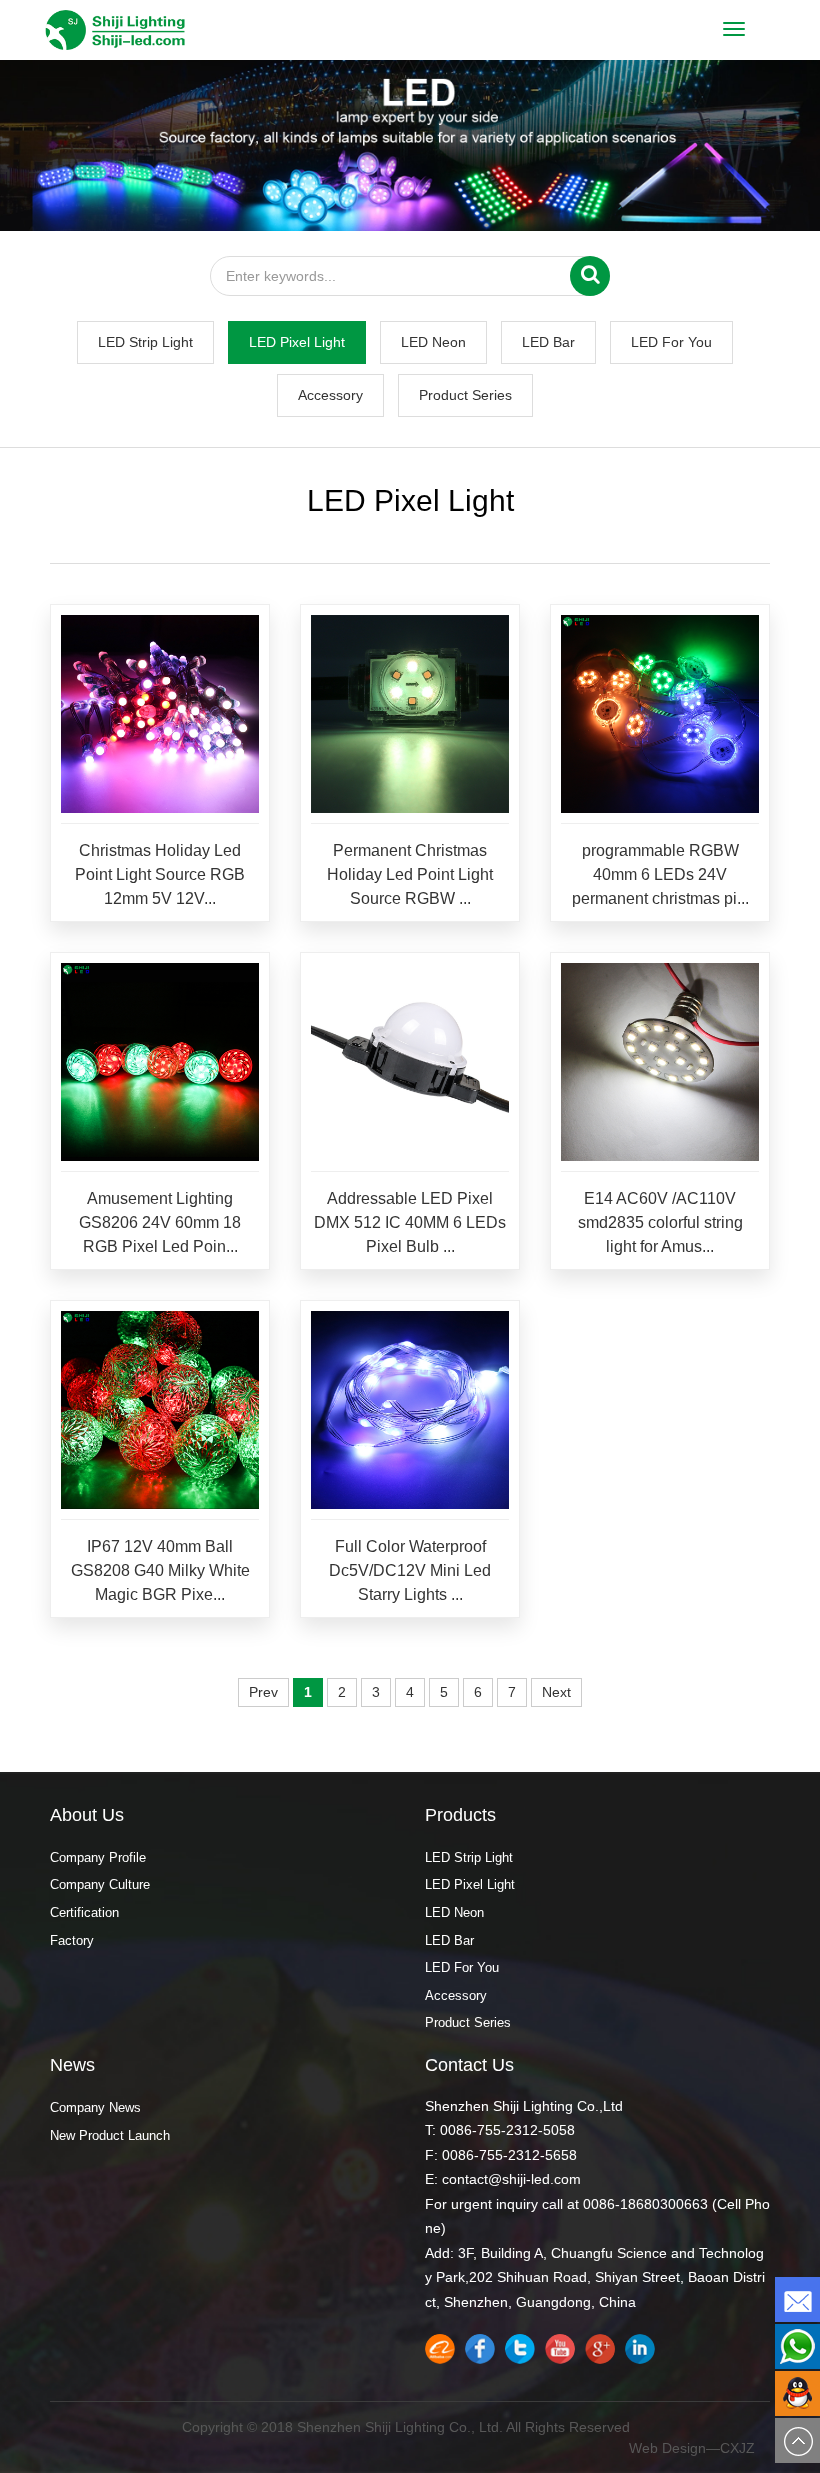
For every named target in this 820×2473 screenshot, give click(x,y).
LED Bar (548, 342)
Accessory (330, 395)
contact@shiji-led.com (511, 2179)
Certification (84, 1912)
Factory (72, 1940)
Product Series (465, 395)
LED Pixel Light (297, 342)
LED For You (671, 342)
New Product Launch (110, 2135)
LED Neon (433, 342)
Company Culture (100, 1884)
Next (556, 1692)
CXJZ (737, 2448)
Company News (95, 2107)
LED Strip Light (145, 342)
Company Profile (98, 1857)
